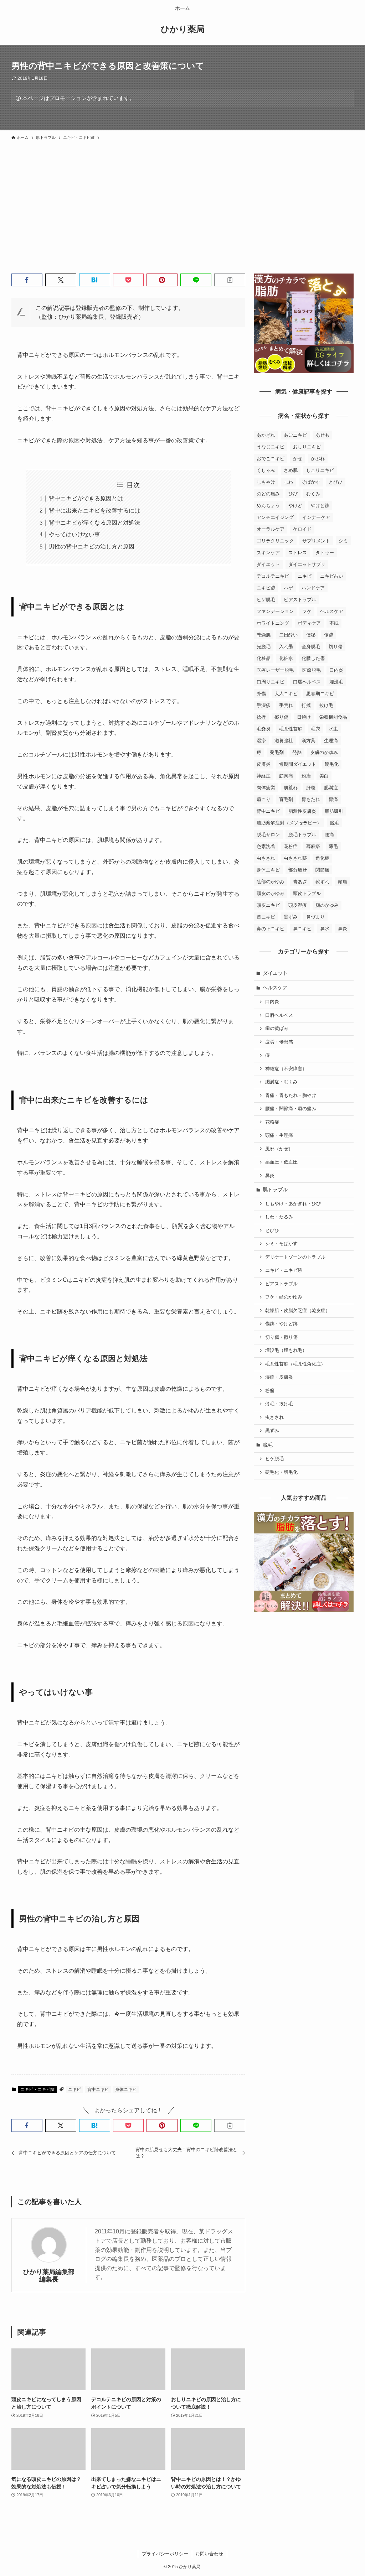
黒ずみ (291, 917)
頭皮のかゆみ (271, 893)
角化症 (322, 858)
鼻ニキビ (302, 929)
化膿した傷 (313, 658)
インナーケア (316, 517)
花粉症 (291, 846)
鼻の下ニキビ (271, 929)
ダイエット (268, 564)
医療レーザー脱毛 (275, 670)
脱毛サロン (268, 835)
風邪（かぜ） (279, 1149)
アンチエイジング (275, 517)
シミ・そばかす (281, 1244)
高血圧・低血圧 (281, 1162)
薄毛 (333, 846)
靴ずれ (322, 882)
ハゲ (288, 588)
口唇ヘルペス (307, 682)
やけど (295, 506)
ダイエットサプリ (307, 564)
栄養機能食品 (333, 717)
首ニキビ (266, 917)
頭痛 (343, 882)
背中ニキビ (98, 2090)
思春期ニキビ (320, 694)
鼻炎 (343, 929)
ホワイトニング (273, 623)
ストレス (298, 553)
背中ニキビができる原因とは (86, 498)
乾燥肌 (264, 635)
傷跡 (329, 635)
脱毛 (335, 823)
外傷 (261, 694)
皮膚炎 (264, 764)
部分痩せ (298, 870)
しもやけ (266, 482)
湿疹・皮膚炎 (279, 1377)
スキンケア (268, 553)
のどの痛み (268, 494)
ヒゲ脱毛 (266, 600)
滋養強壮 (284, 741)
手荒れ (286, 705)
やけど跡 (320, 506)
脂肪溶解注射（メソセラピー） (289, 823)
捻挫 (261, 717)
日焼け (304, 717)
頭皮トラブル (307, 893)
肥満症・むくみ (281, 1082)
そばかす (311, 482)
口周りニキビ (271, 682)
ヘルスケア (332, 611)
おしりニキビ (307, 447)
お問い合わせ (209, 2554)
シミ (343, 541)
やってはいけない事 (74, 534)
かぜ (298, 459)
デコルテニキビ (273, 576)
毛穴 (315, 729)
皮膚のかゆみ (324, 752)
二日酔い (288, 635)
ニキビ (74, 2090)
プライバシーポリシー (165, 2554)
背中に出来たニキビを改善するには (94, 511)
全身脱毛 (311, 647)
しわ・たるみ (279, 1217)
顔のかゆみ (327, 905)
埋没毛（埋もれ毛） (286, 1351)
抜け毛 (326, 705)
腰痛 (329, 835)
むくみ (313, 494)
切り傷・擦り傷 (281, 1337)
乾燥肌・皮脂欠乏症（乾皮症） (298, 1311)
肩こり (264, 799)
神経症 (264, 776)
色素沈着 (266, 846)
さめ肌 (291, 470)
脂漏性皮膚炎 (302, 811)
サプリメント (316, 541)
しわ (288, 482)
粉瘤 (306, 776)
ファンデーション (275, 611)
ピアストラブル (300, 600)
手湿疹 (264, 705)
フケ (307, 611)
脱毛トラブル (302, 835)
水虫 (333, 729)
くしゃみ (266, 470)
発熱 (297, 752)
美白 (324, 776)
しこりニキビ (320, 470)
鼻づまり (315, 917)
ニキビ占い (332, 576)
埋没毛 (336, 682)
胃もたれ (311, 799)
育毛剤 (286, 799)
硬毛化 (332, 764)
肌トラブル (275, 1190)
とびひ (336, 482)
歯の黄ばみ (277, 1029)
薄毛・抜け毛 (279, 1404)
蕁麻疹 (313, 846)
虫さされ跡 (295, 858)
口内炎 (336, 670)
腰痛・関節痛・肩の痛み (291, 1109)
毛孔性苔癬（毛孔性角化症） (295, 1364)
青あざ (300, 882)
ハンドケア (313, 588)
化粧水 (286, 658)
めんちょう (268, 506)
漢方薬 (309, 741)
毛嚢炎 (264, 729)
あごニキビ (295, 435)
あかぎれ (266, 435)
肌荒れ (291, 788)
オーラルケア (271, 529)
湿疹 (261, 741)
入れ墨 (286, 647)
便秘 (311, 635)
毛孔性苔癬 (291, 729)
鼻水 (325, 929)
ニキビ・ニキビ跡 (37, 2090)
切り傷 (336, 647)
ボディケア (309, 623)
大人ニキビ (286, 694)
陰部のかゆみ (271, 882)
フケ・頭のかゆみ (284, 1297)
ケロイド (302, 529)
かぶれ (318, 459)
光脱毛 (264, 647)
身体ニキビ (126, 2090)
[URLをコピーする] (230, 280)
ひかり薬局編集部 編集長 (50, 2276)
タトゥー (325, 553)
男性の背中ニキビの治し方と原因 (92, 547)
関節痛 (322, 870)
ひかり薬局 (183, 29)
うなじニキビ (271, 447)
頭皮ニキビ (268, 905)
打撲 (306, 705)
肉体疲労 (266, 788)
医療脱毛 (312, 670)
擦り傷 (281, 717)
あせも (322, 435)
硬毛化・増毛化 (281, 1472)
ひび (293, 494)
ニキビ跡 (266, 588)
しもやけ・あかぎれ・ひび (293, 1204)
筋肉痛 (286, 776)
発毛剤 (277, 752)
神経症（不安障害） (286, 1069)
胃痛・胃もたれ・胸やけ (291, 1096)
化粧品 (264, 658)
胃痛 (333, 799)
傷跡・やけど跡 (281, 1324)
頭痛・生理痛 (279, 1135)
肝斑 (311, 788)
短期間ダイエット (298, 764)
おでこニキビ (271, 459)
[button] (27, 280)
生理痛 (331, 741)
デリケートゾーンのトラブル (295, 1257)
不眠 (334, 623)
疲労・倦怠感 (279, 1042)
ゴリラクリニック (275, 541)
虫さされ (266, 858)
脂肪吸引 (334, 811)
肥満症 (331, 788)
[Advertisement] (182, 197)
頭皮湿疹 (298, 905)
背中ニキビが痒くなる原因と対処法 (94, 523)
